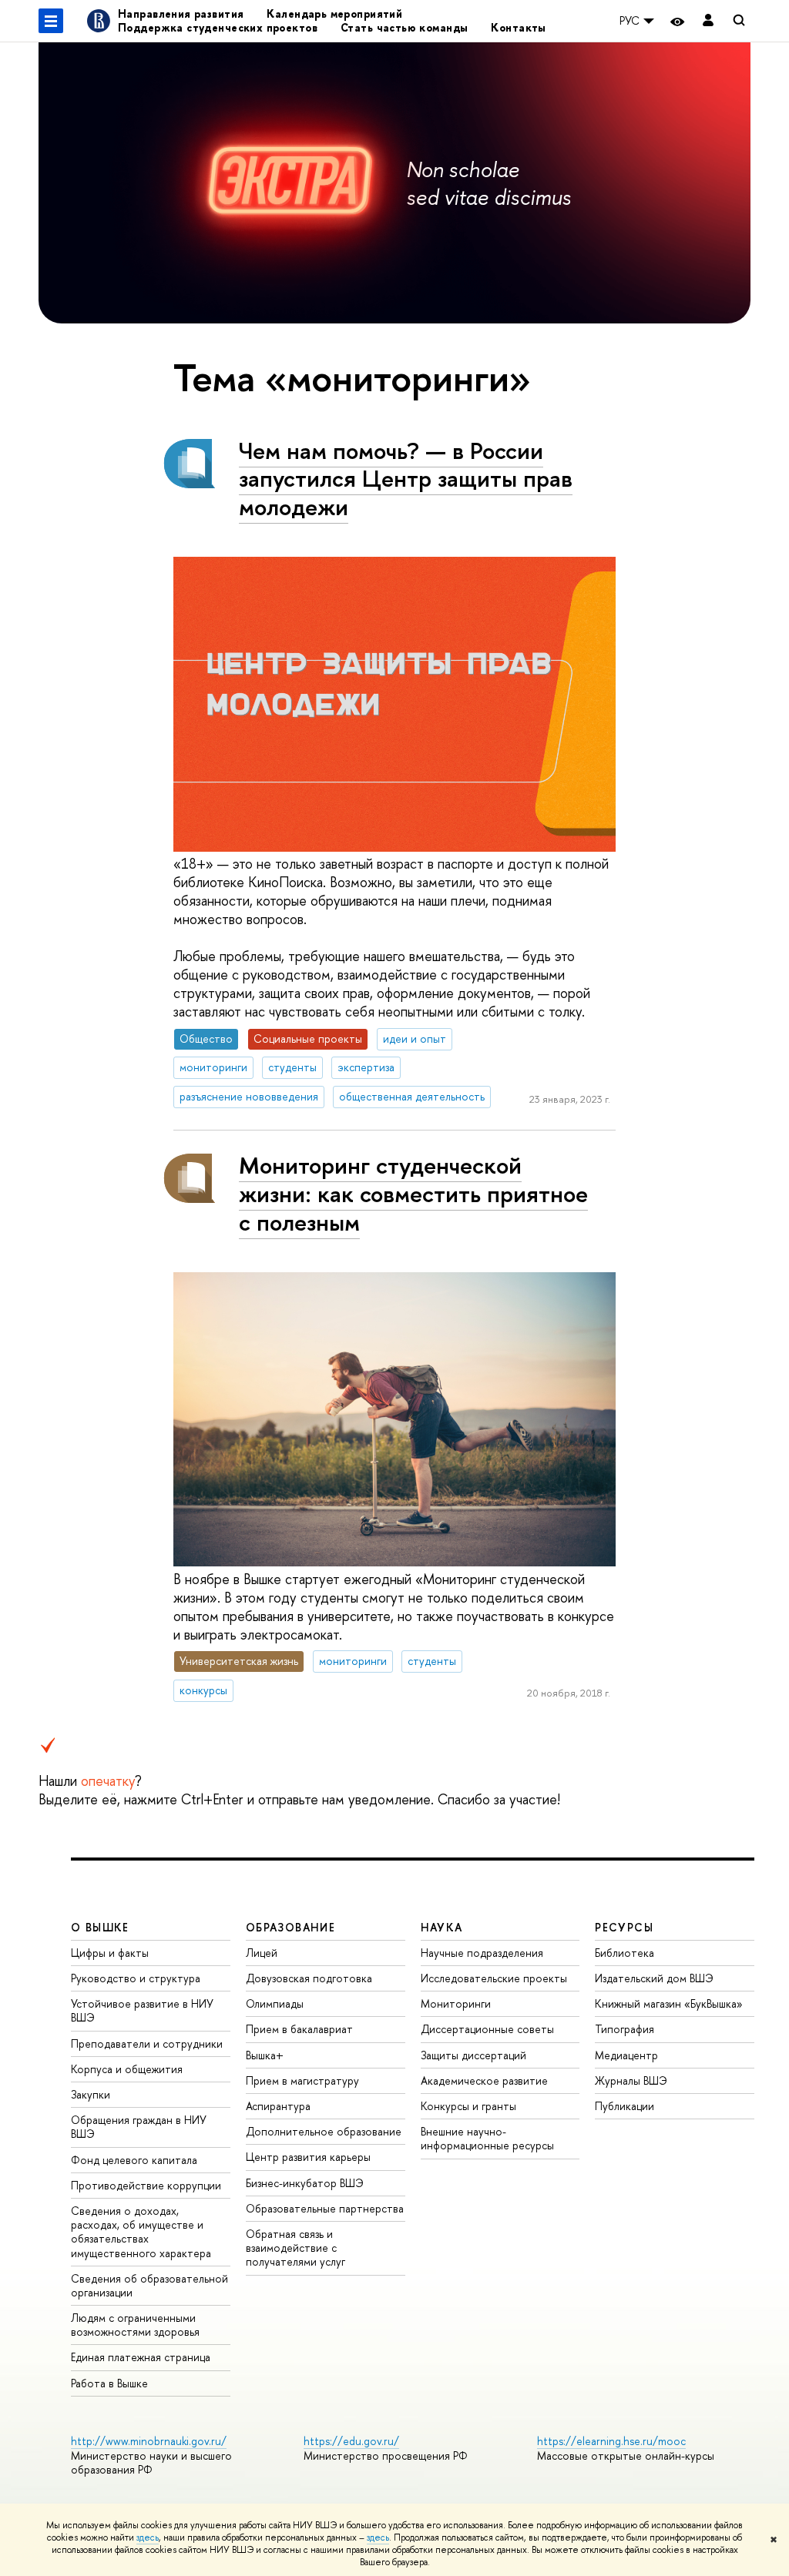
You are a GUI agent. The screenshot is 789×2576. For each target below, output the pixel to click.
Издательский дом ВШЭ (654, 1978)
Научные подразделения (482, 1953)
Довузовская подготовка (309, 1978)
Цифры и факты (110, 1953)
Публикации (624, 2106)
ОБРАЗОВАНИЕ (290, 1927)
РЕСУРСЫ (624, 1927)
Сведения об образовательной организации (149, 2285)
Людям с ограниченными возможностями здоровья (135, 2325)
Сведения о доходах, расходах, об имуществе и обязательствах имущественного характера (141, 2232)
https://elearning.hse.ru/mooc (611, 2441)
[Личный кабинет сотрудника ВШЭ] (708, 21)
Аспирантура (278, 2106)
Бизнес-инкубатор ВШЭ (305, 2183)
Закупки (91, 2094)
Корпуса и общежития (127, 2069)
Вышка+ (265, 2055)
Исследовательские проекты (494, 1978)
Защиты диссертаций (473, 2055)
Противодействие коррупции (146, 2185)
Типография (624, 2029)
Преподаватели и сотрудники (147, 2043)
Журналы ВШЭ (631, 2080)
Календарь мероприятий (334, 13)
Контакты (518, 27)
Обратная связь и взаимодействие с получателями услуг (295, 2248)
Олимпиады (275, 2003)
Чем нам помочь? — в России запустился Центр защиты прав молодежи (406, 479)
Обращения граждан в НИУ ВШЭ (139, 2127)
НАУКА (442, 1927)
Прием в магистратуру (302, 2080)
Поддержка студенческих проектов (218, 27)
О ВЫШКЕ (100, 1927)
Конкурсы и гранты (468, 2106)
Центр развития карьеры (308, 2157)
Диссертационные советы (487, 2029)
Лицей (262, 1953)
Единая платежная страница (141, 2357)
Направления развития (181, 13)
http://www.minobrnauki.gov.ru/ (149, 2441)
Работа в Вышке (109, 2383)
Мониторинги (456, 2003)
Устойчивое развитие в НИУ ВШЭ (142, 2010)
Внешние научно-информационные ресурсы (487, 2138)
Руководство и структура (136, 1978)
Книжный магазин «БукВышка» (669, 2003)
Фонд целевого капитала (134, 2160)
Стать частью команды (404, 27)
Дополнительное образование (324, 2131)
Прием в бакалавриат (299, 2029)
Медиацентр (626, 2055)
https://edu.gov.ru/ (351, 2441)
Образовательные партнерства (325, 2208)
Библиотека (624, 1953)
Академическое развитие (484, 2080)
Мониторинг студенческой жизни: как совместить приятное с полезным (413, 1193)
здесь (148, 2537)
